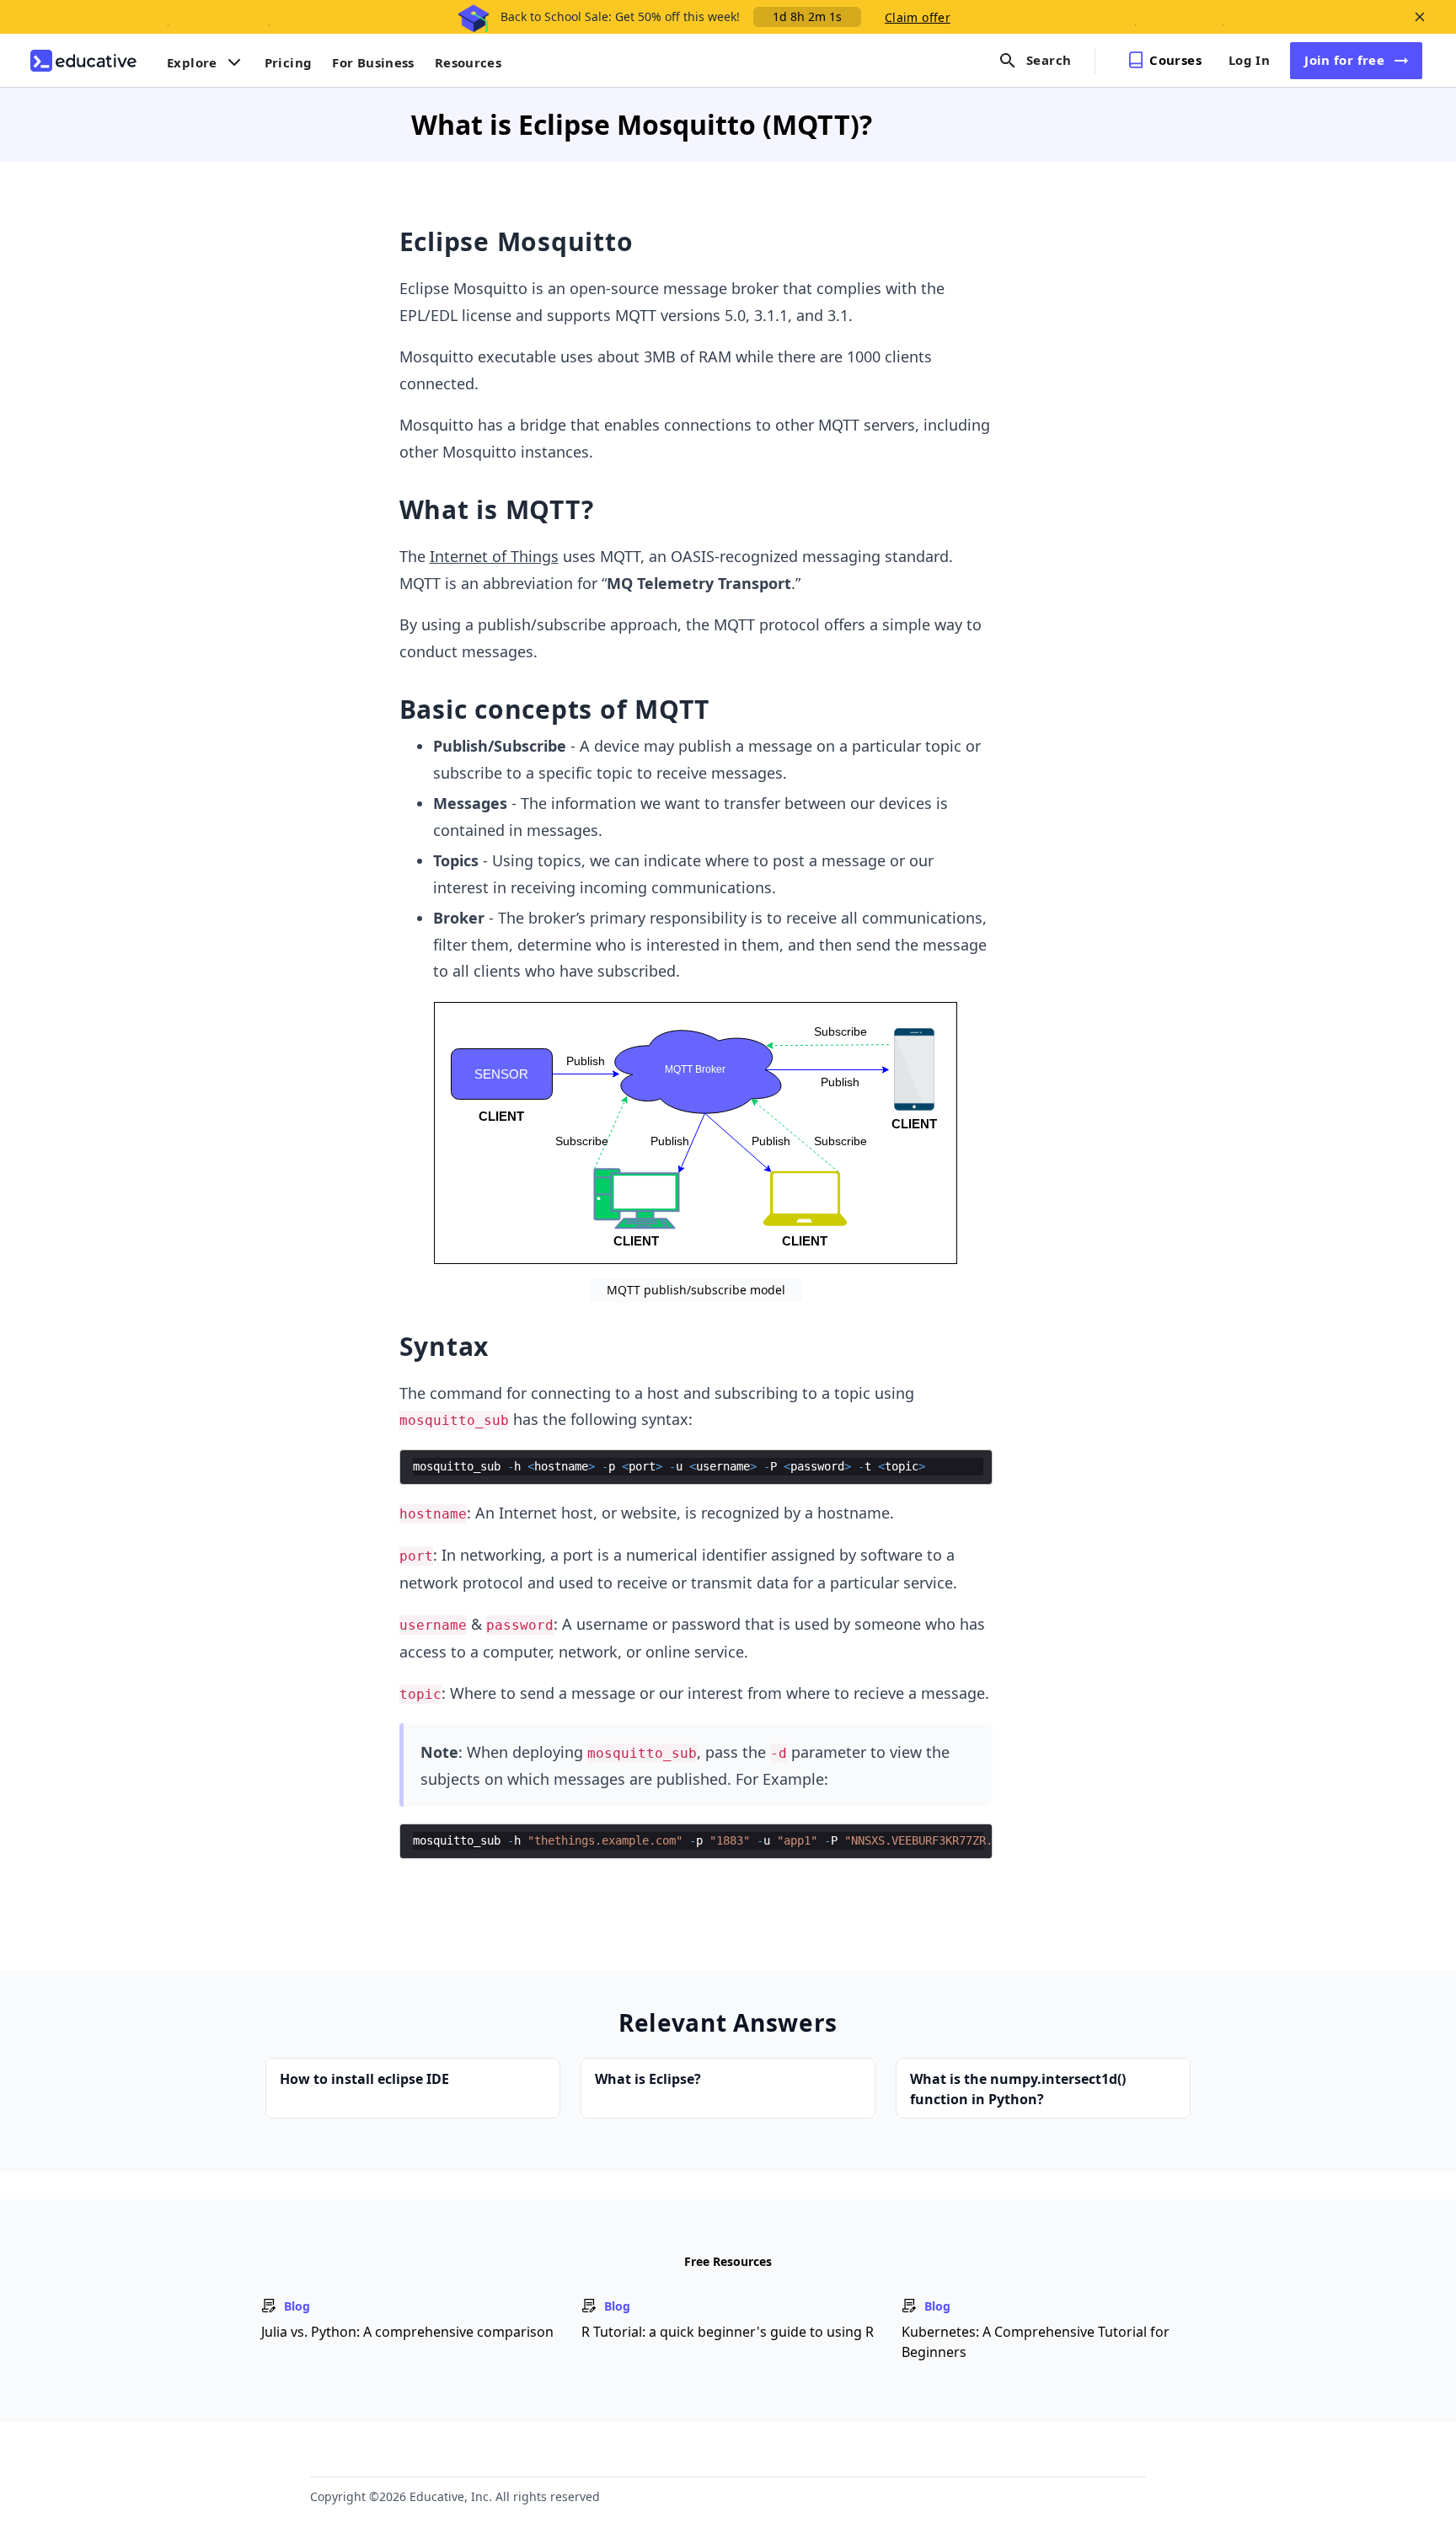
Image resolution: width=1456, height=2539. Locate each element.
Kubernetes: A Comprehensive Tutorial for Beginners (1036, 2342)
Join (1344, 60)
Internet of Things (494, 556)
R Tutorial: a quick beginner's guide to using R (728, 2332)
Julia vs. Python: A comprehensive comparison (407, 2332)
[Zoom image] (696, 1133)
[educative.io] (83, 61)
